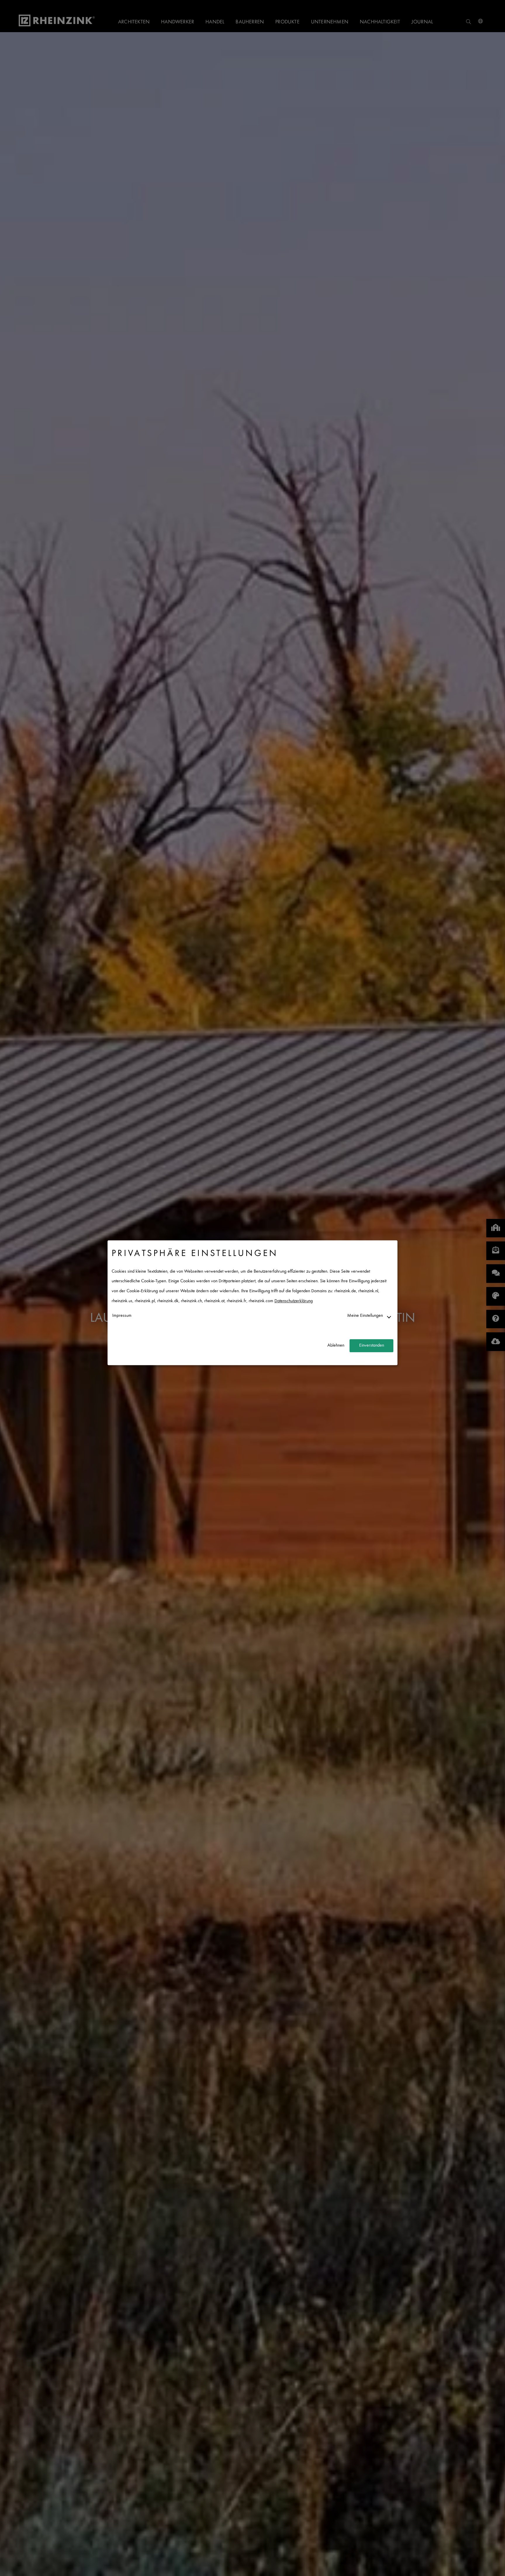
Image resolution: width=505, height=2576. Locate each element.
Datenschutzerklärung (294, 1301)
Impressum (122, 1316)
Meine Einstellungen (365, 1316)
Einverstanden (372, 1346)
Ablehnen (336, 1346)
